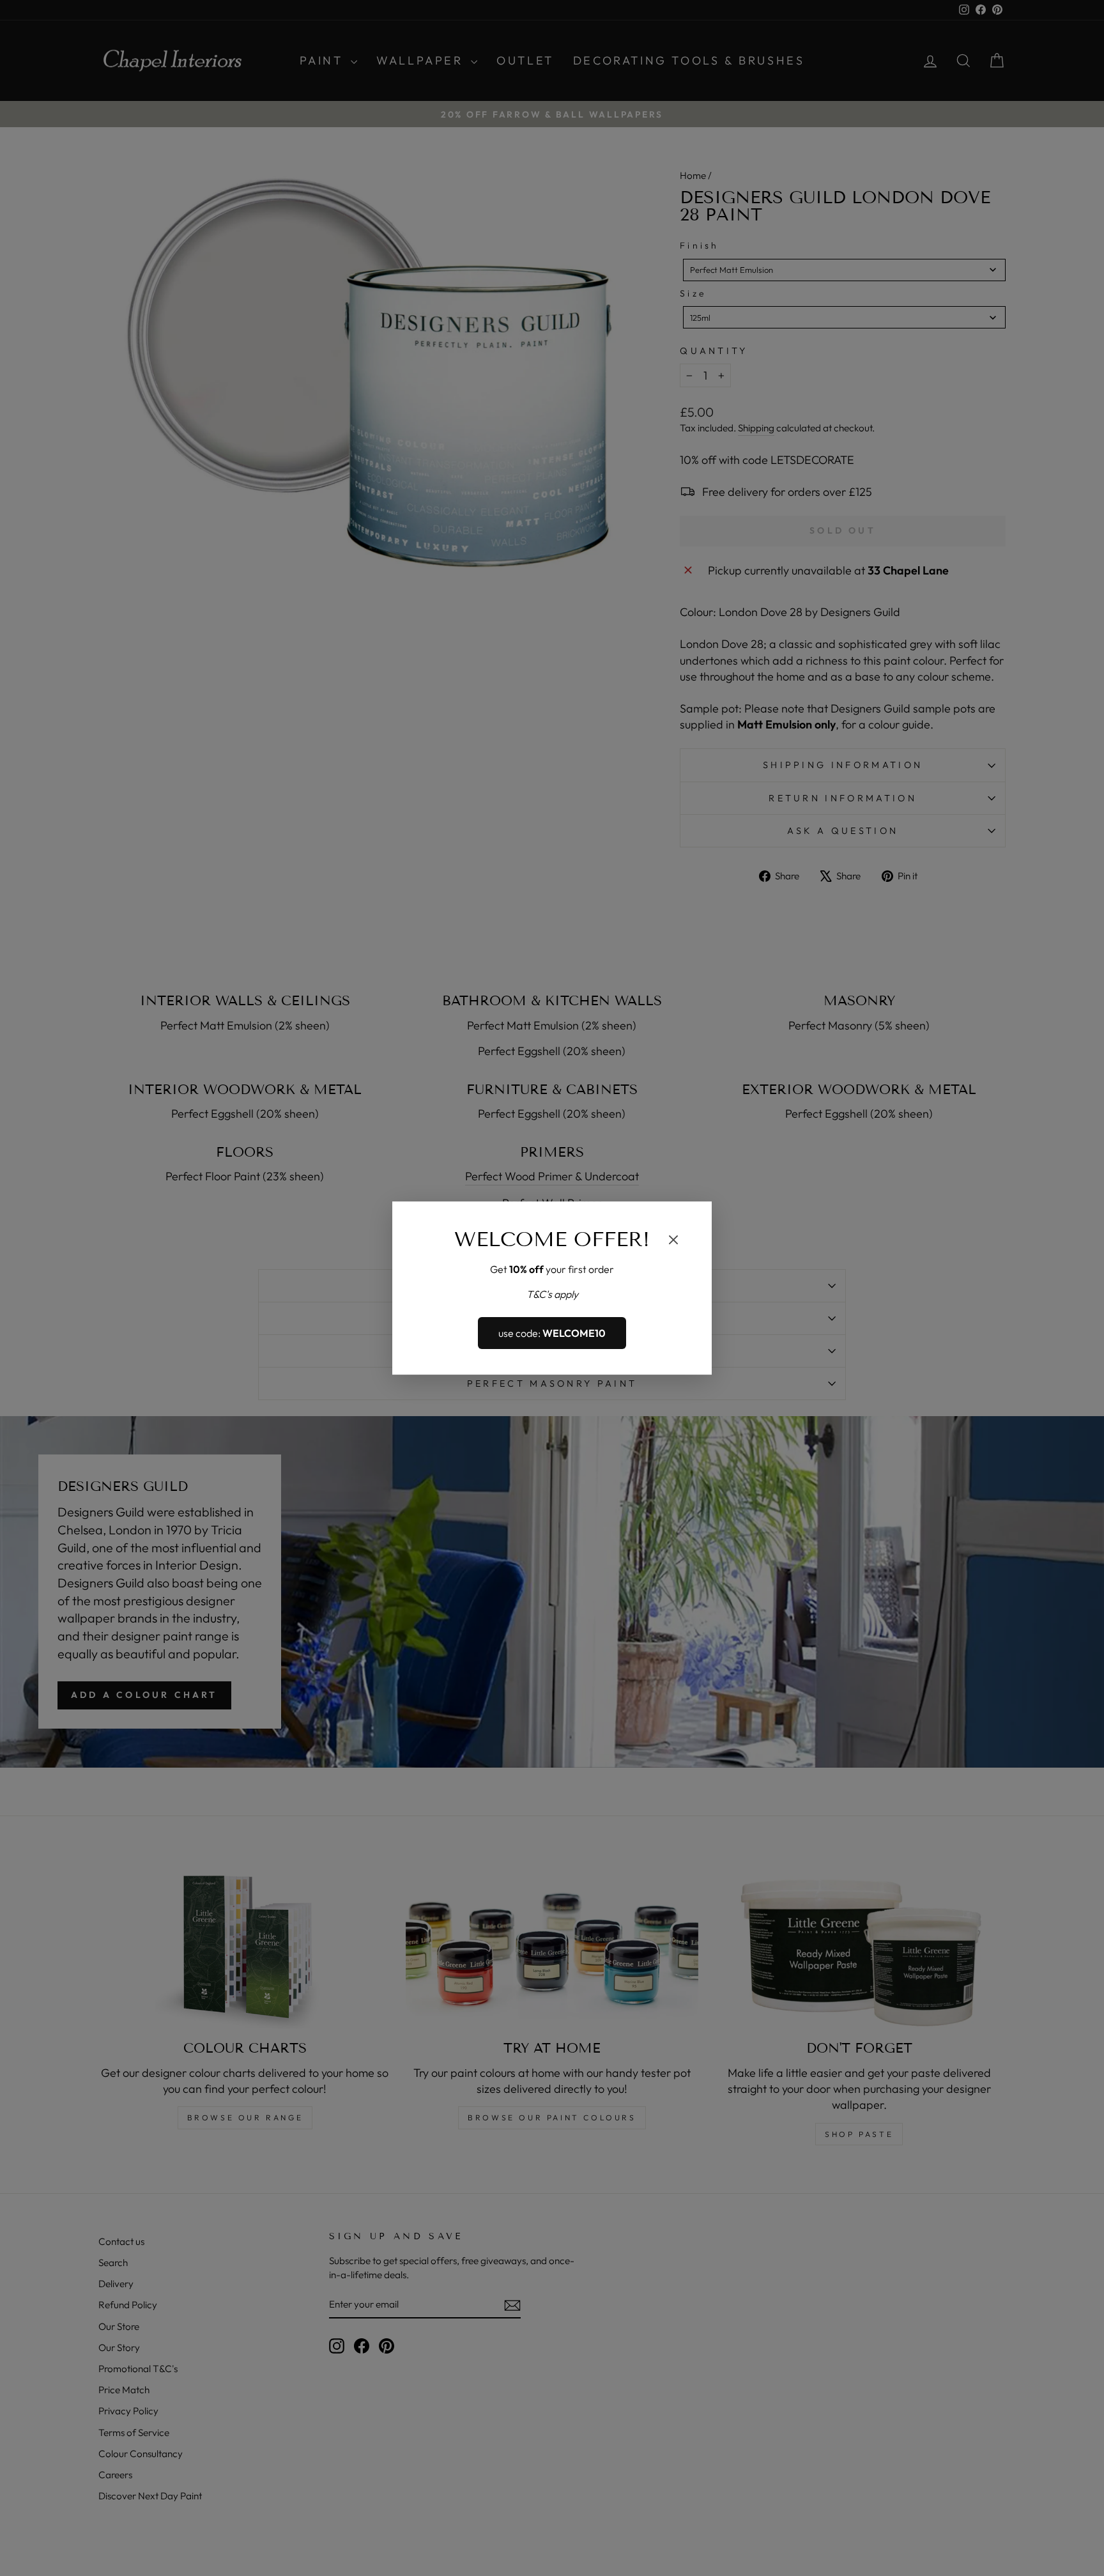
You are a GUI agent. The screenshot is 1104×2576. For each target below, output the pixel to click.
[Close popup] (673, 1242)
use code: (552, 1333)
